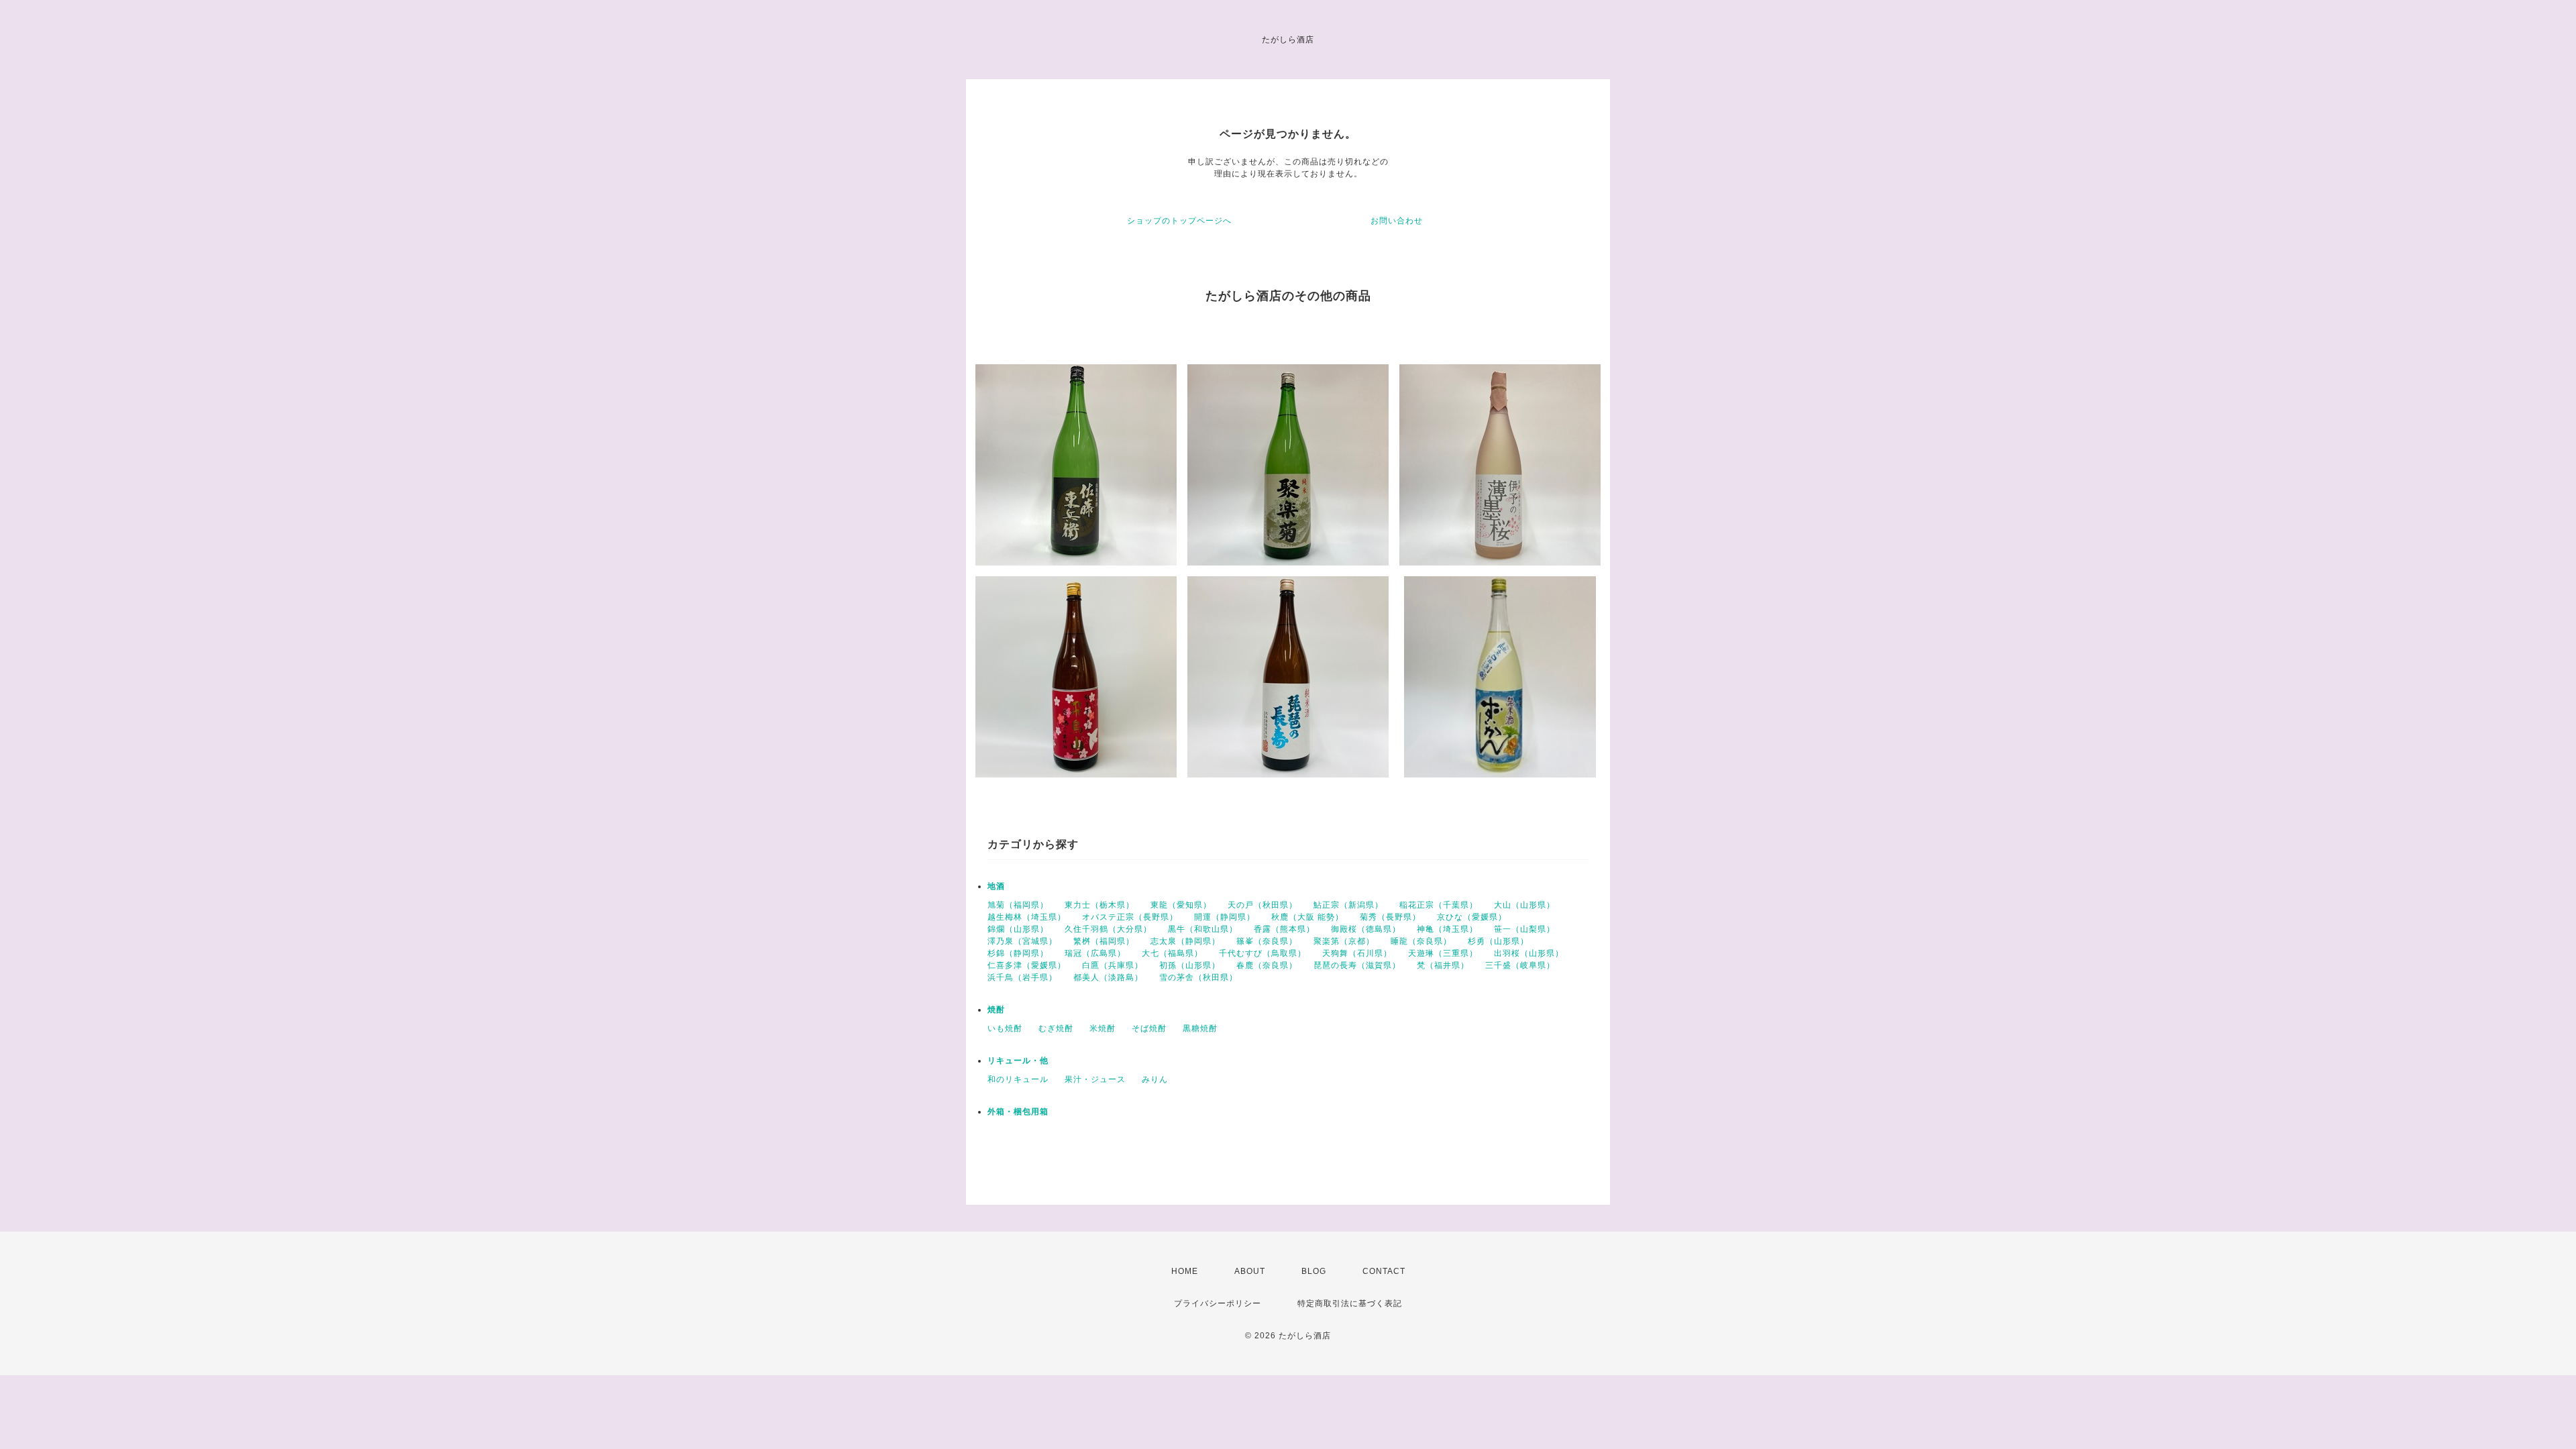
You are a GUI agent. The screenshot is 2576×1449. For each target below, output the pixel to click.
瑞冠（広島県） (1095, 953)
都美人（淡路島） (1108, 977)
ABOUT (1250, 1271)
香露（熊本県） (1284, 929)
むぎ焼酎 (1056, 1028)
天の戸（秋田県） (1263, 905)
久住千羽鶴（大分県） (1108, 929)
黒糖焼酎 (1200, 1028)
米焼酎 (1103, 1028)
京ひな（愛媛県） (1472, 917)
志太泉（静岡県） (1185, 941)
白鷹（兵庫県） (1113, 965)
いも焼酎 (1005, 1028)
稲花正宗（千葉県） (1439, 905)
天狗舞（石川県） (1357, 953)
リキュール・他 (1018, 1061)
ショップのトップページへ (1179, 221)
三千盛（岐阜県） (1520, 965)
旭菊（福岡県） (1018, 905)
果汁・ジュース (1095, 1079)
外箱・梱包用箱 (1018, 1112)
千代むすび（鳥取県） (1263, 953)
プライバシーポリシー (1218, 1303)
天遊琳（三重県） (1443, 953)
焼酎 (996, 1010)
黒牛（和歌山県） (1203, 929)
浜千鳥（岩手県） (1022, 977)
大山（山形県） (1524, 905)
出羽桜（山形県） (1529, 953)
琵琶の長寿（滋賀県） (1357, 965)
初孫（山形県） (1190, 965)
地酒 (996, 886)
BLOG (1314, 1271)
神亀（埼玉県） (1447, 929)
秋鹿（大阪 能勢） (1307, 917)
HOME (1185, 1271)
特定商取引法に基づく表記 (1350, 1303)
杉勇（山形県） (1498, 941)
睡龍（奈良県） (1421, 941)
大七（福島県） (1172, 953)
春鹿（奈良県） (1267, 965)
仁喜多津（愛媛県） (1027, 965)
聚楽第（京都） (1344, 941)
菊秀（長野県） (1390, 917)
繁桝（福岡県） (1104, 941)
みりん (1155, 1079)
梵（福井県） (1443, 965)
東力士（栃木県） (1099, 905)
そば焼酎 (1149, 1028)
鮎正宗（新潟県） (1348, 905)
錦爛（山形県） (1018, 929)
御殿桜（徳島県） (1366, 929)
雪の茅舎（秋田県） (1198, 977)
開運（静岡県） (1225, 917)
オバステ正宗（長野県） (1130, 917)
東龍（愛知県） (1181, 905)
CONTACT (1384, 1271)
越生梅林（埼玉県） (1027, 917)
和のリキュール (1018, 1079)
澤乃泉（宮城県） (1022, 941)
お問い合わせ (1397, 221)
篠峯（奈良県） (1267, 941)
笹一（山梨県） (1524, 929)
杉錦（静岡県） (1018, 953)
